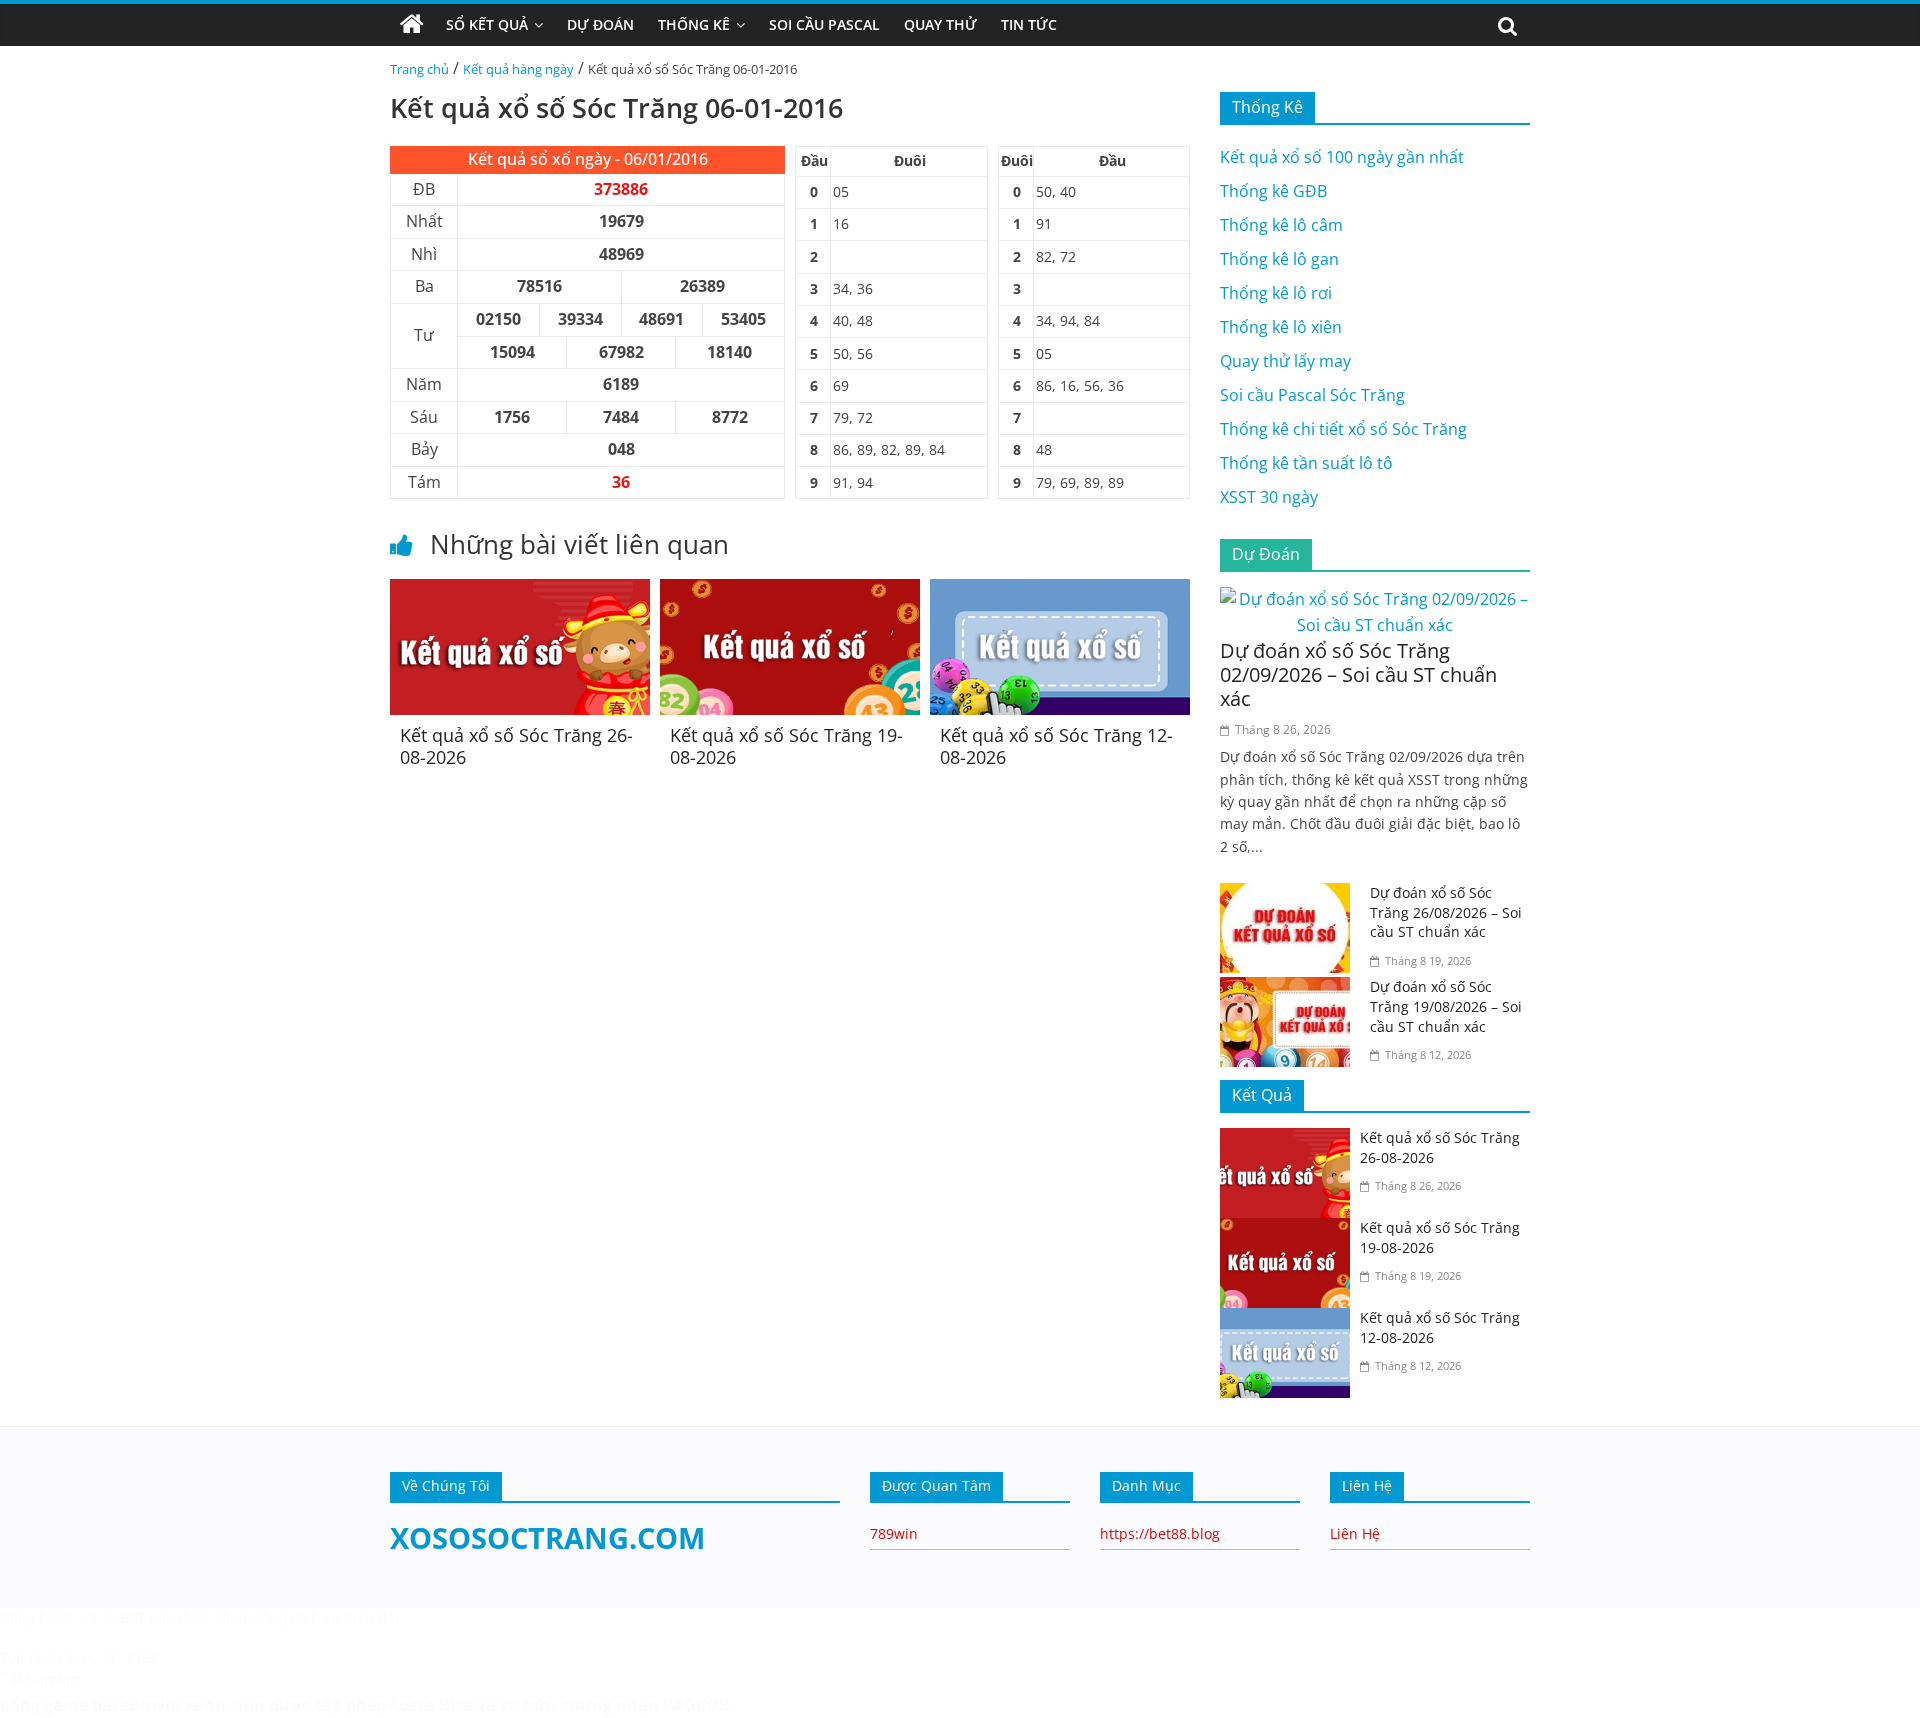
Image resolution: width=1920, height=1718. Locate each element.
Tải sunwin (40, 1679)
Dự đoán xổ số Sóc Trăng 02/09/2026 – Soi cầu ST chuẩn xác (1358, 674)
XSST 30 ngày (1269, 497)
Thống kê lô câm (1281, 225)
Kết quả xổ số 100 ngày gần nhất (1342, 157)
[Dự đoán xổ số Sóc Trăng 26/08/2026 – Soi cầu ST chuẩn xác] (1290, 895)
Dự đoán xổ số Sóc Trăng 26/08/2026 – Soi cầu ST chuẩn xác (1446, 912)
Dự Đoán (600, 24)
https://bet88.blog (1160, 1533)
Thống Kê (694, 24)
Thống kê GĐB (1273, 191)
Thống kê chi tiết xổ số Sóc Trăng (1343, 429)
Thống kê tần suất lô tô (1306, 463)
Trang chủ (419, 69)
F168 (143, 1657)
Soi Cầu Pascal (824, 24)
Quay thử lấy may (1285, 361)
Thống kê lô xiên (1281, 327)
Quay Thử (940, 24)
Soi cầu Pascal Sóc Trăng (1312, 395)
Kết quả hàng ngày (518, 69)
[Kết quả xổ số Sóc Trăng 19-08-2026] (790, 591)
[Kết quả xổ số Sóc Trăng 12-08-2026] (1060, 591)
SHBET (123, 1617)
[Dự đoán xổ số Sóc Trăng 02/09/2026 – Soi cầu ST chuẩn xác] (1375, 599)
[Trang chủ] (412, 25)
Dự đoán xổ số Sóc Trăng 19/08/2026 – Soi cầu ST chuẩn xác (1446, 1006)
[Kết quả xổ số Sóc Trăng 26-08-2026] (520, 591)
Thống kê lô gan (1279, 259)
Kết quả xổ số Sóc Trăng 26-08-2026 (516, 746)
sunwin (151, 1705)
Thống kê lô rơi (1276, 293)
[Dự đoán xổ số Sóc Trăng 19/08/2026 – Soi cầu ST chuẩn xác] (1290, 989)
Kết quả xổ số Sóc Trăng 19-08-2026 (786, 746)
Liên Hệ (1355, 1533)
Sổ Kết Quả (487, 24)
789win (894, 1533)
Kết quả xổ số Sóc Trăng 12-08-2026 (1056, 746)
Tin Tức (1029, 24)
